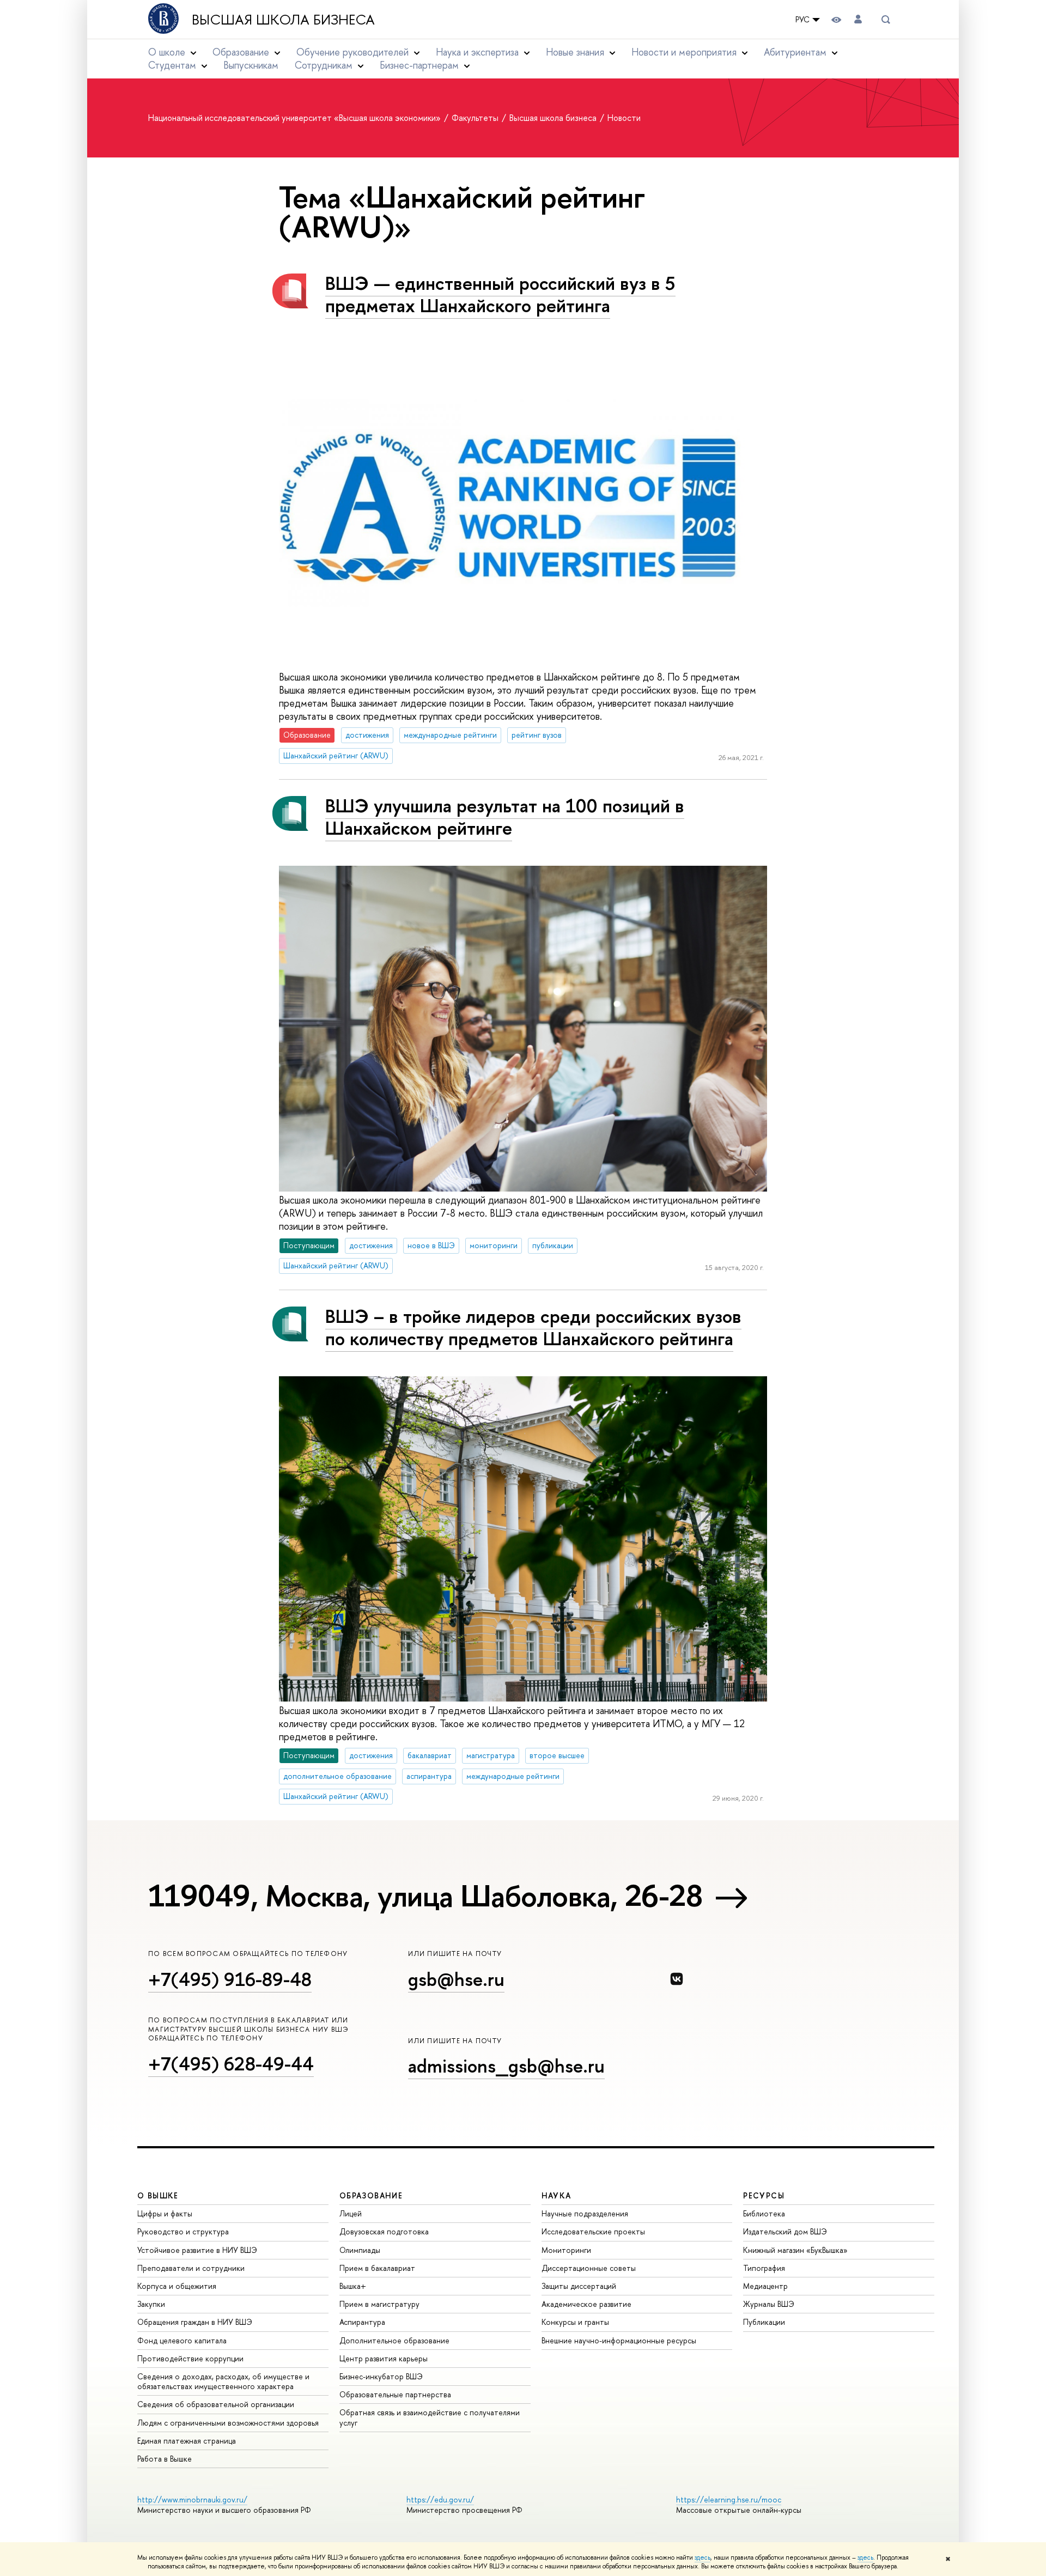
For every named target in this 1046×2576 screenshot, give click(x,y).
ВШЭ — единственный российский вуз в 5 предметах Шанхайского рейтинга (500, 294)
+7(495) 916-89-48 (230, 1979)
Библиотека (764, 2213)
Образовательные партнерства (395, 2394)
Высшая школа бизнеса (283, 20)
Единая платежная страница (187, 2441)
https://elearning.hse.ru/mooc (729, 2499)
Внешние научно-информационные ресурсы (619, 2340)
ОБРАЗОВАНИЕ (371, 2195)
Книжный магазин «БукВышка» (795, 2250)
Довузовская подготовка (384, 2231)
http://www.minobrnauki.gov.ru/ (192, 2499)
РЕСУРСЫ (764, 2195)
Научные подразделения (585, 2213)
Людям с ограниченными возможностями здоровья (228, 2423)
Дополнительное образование (394, 2340)
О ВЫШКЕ (158, 2195)
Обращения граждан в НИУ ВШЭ (195, 2322)
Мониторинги (566, 2250)
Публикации (764, 2322)
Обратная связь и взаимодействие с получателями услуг (430, 2417)
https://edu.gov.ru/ (440, 2499)
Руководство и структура (183, 2231)
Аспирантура (362, 2322)
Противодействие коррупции (190, 2358)
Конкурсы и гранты (575, 2322)
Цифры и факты (165, 2213)
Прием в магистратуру (379, 2304)
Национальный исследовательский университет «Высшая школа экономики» (296, 118)
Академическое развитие (586, 2304)
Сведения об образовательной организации (216, 2404)
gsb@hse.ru (456, 1979)
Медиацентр (765, 2286)
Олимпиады (360, 2250)
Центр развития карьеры (384, 2358)
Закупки (151, 2304)
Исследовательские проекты (593, 2231)
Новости (624, 118)
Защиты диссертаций (579, 2286)
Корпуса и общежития (177, 2286)
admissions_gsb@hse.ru (506, 2066)
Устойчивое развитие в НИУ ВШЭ (197, 2250)
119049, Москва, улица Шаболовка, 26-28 (425, 1895)
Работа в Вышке (165, 2459)
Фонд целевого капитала (182, 2340)
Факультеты (476, 118)
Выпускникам (251, 65)
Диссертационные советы (589, 2268)
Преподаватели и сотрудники (191, 2268)
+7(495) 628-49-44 (231, 2064)
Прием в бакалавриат (377, 2268)
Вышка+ (353, 2286)
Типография (764, 2268)
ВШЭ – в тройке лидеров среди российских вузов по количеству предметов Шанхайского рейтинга (533, 1327)
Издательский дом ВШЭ (785, 2231)
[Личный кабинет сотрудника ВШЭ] (858, 19)
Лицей (351, 2213)
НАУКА (557, 2195)
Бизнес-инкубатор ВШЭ (381, 2376)
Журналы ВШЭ (769, 2304)
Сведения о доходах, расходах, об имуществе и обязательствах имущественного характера (223, 2381)
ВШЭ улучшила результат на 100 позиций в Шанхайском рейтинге (505, 817)
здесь (703, 2557)
